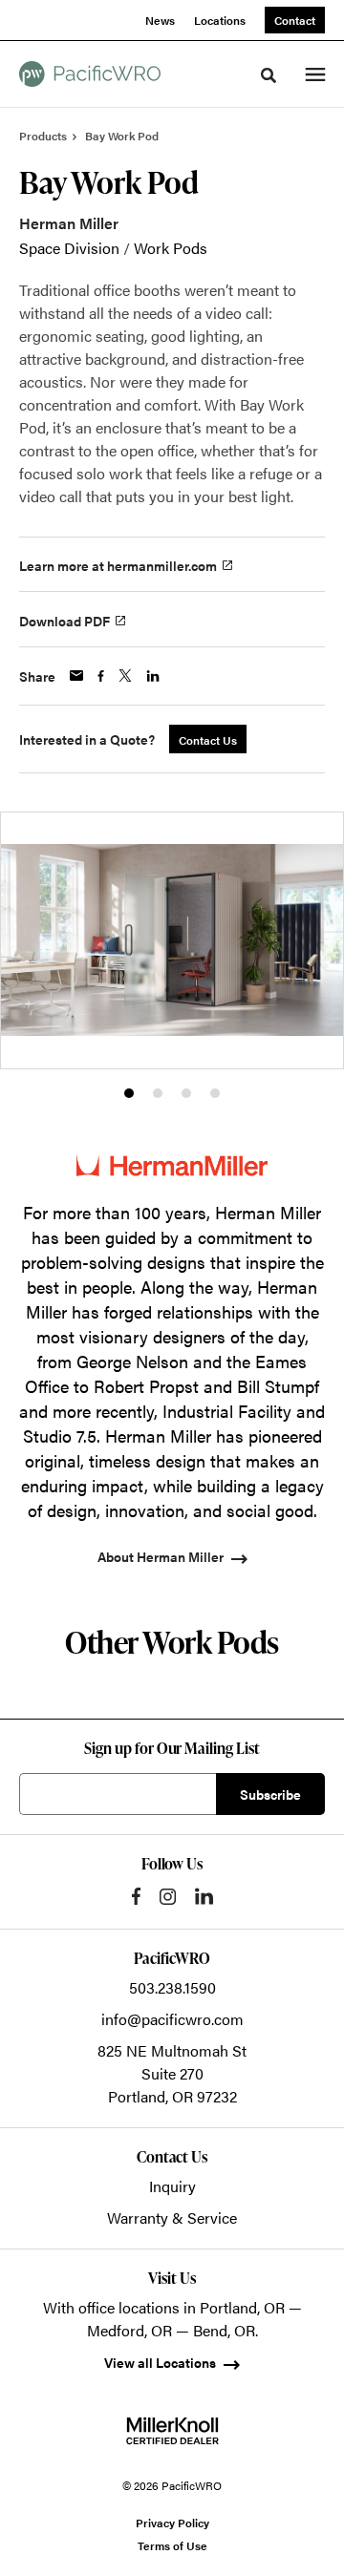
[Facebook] (136, 1896)
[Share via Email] (76, 676)
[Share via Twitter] (125, 676)
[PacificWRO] (90, 74)
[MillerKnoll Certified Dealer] (172, 2431)
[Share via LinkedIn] (153, 676)
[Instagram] (168, 1897)
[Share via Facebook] (101, 676)
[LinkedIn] (204, 1896)
